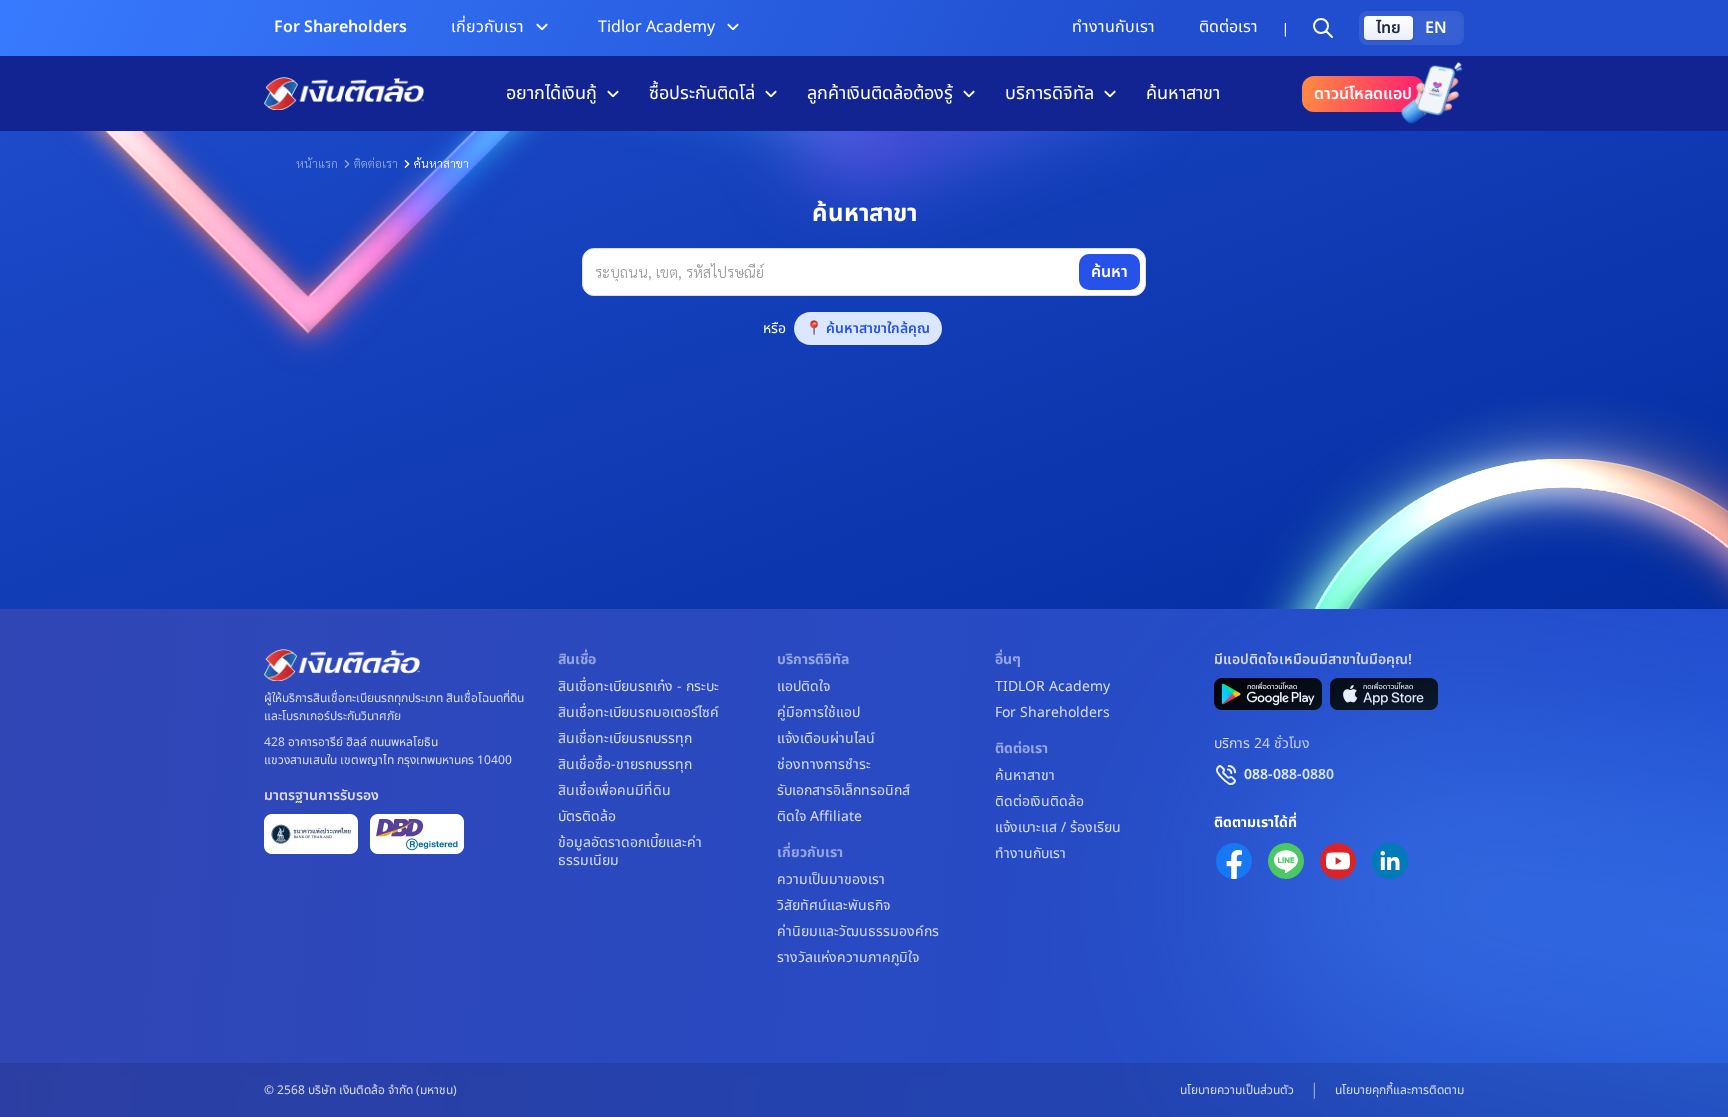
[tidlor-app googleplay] (1268, 694)
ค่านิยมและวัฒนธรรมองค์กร (858, 932)
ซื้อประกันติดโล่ (702, 93)
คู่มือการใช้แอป (818, 713)
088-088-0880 (1289, 774)
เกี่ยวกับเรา (487, 27)
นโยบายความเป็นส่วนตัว (1237, 1090)
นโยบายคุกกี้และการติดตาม (1399, 1090)
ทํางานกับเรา (1113, 27)
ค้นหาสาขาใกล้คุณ (878, 328)
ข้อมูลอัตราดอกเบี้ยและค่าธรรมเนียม (630, 852)
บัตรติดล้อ (587, 817)
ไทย (1388, 28)
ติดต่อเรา (1228, 27)
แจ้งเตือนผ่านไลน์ (826, 739)
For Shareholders (340, 27)
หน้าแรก (317, 163)
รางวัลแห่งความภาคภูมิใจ (848, 958)
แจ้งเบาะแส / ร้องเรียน (1058, 828)
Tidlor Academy (656, 27)
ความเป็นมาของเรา (831, 880)
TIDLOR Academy (1052, 687)
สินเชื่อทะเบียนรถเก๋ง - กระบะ (638, 687)
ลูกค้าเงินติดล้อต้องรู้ (880, 93)
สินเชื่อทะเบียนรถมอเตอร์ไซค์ (638, 713)
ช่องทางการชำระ (824, 765)
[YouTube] (1338, 861)
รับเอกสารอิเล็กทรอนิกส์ (843, 791)
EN (1436, 28)
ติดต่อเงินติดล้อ (1039, 802)
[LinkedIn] (1390, 861)
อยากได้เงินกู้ (551, 93)
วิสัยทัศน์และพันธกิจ (833, 906)
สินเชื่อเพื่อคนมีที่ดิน (614, 791)
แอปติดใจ (803, 687)
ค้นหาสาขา (1183, 93)
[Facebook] (1234, 861)
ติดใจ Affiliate (819, 817)
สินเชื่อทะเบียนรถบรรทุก (625, 739)
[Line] (1286, 861)
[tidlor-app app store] (1384, 694)
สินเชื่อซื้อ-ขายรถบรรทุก (625, 765)
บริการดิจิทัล (1049, 93)
